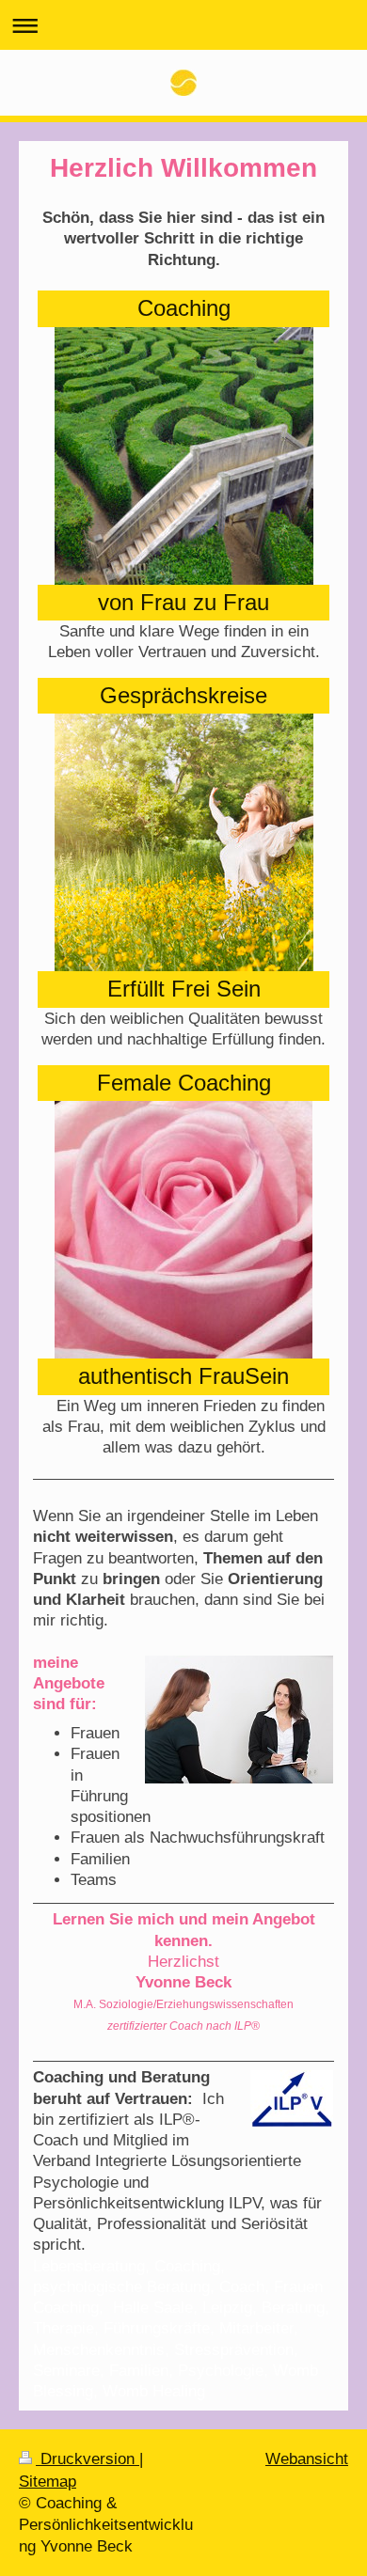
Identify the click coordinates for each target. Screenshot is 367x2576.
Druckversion (88, 2458)
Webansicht (307, 2458)
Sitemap (48, 2481)
